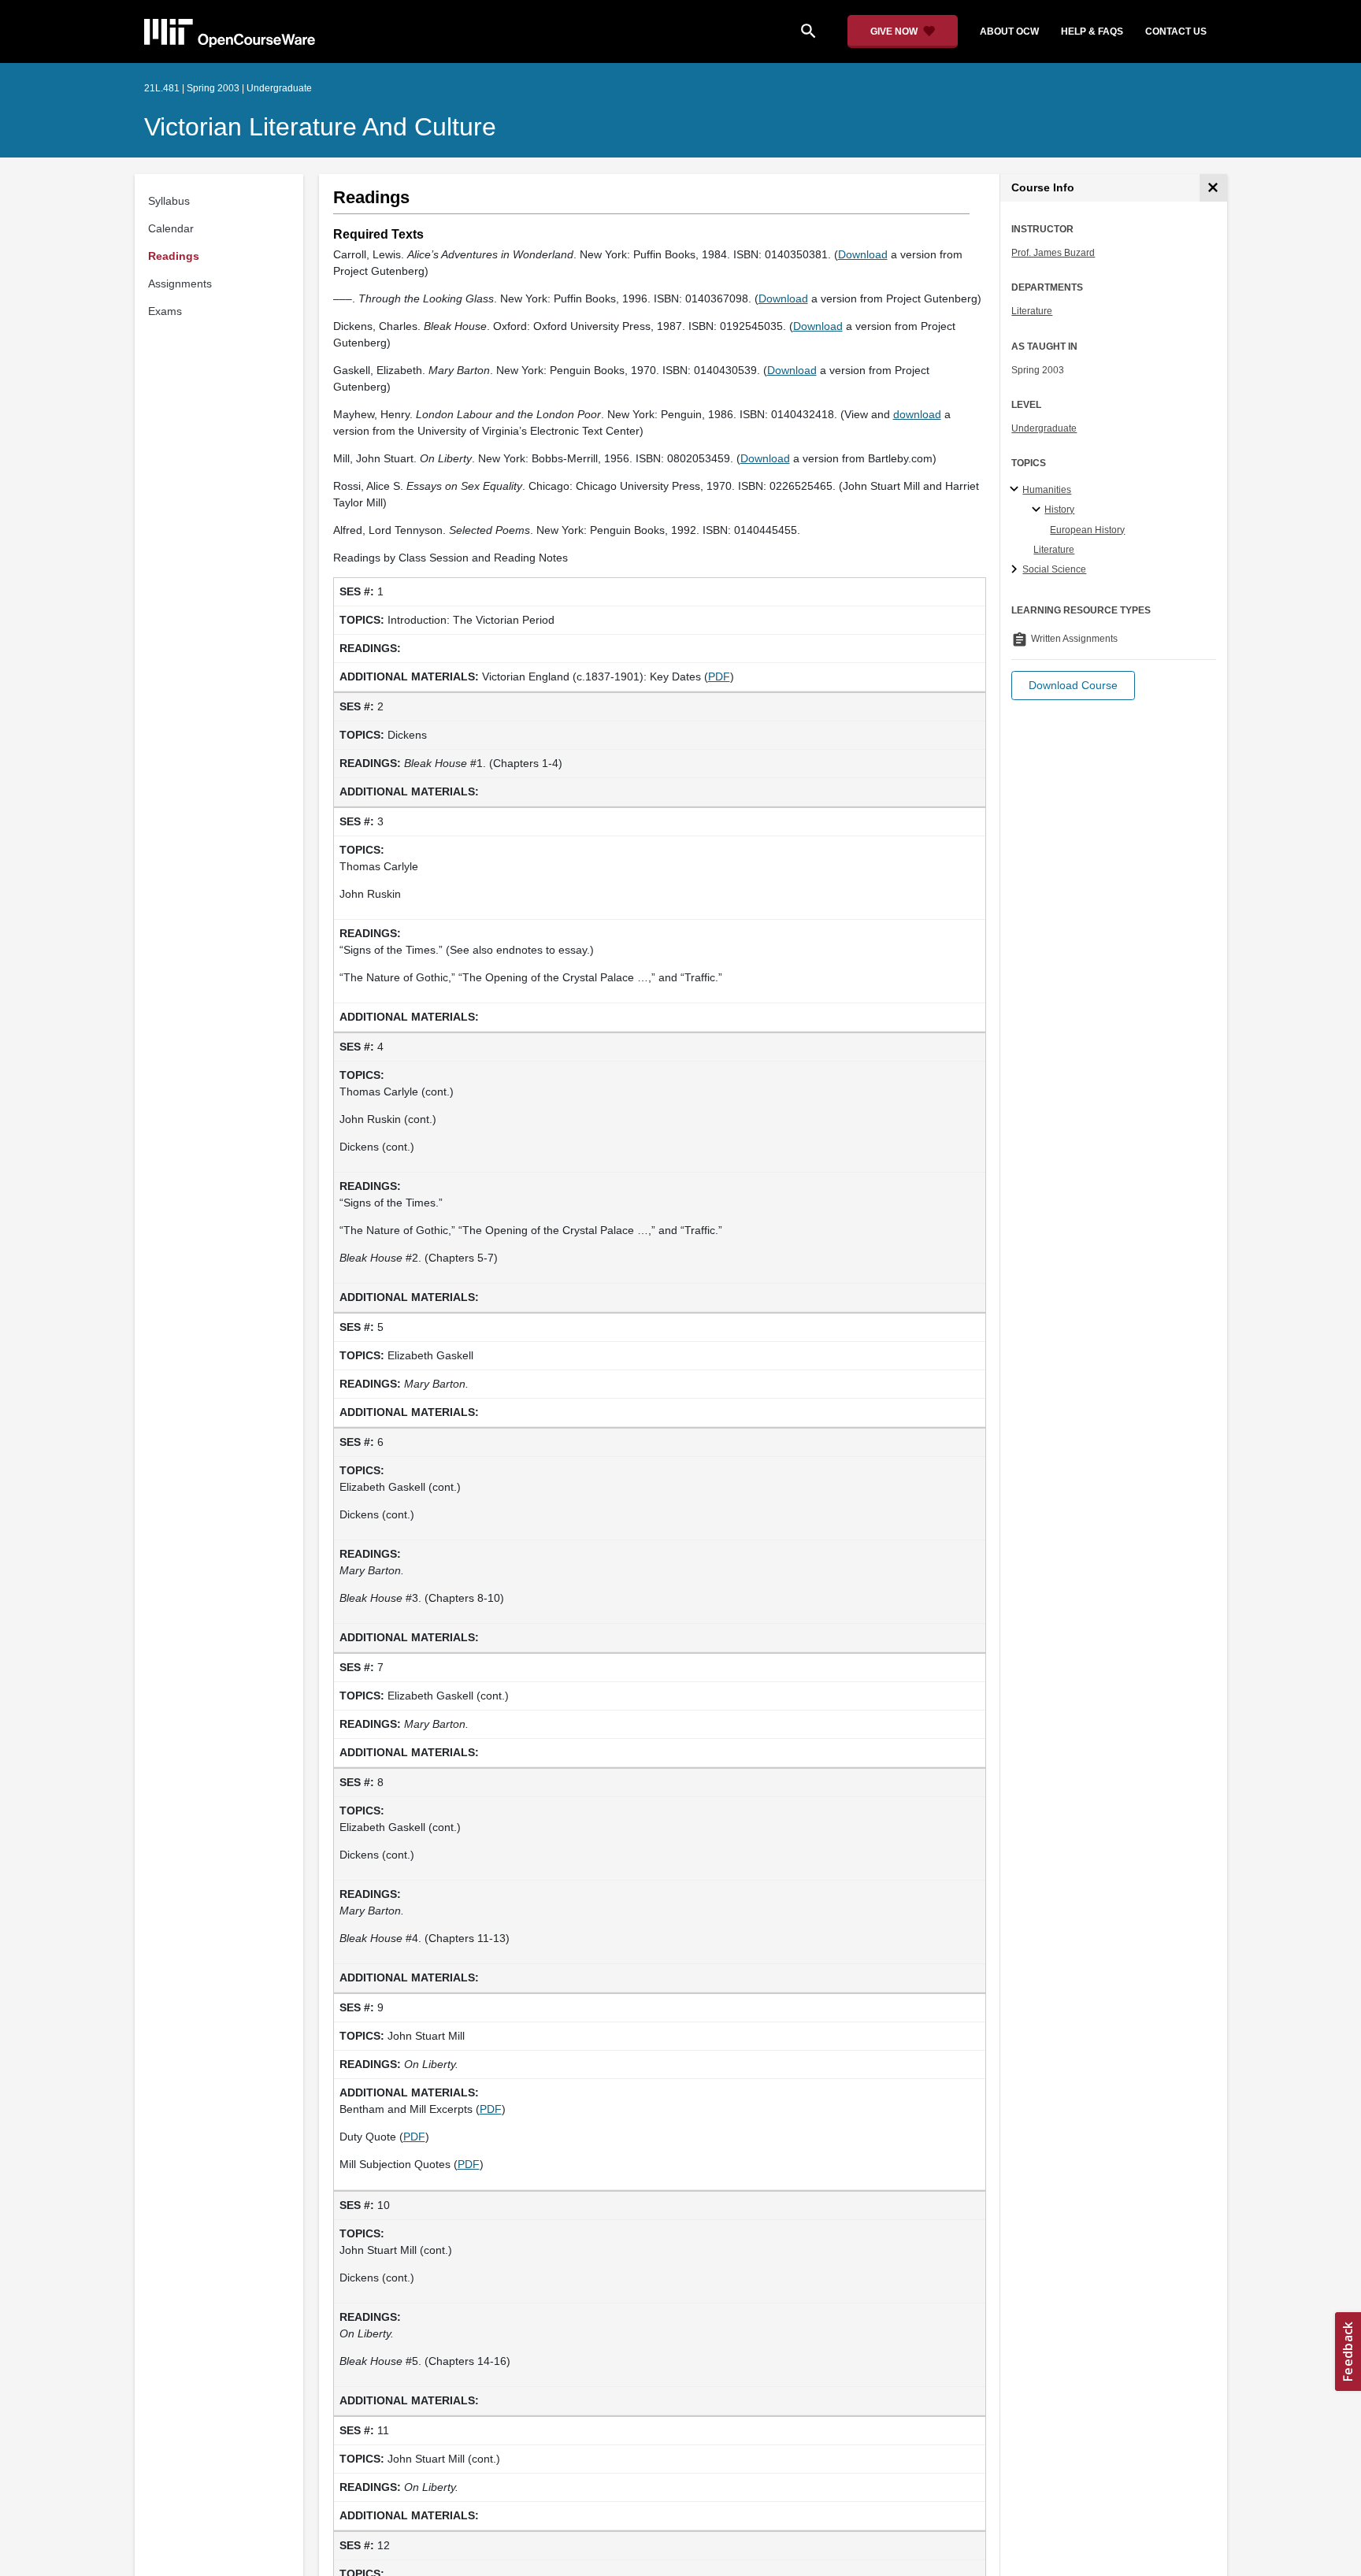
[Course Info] (1213, 188)
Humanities (1047, 490)
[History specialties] (1038, 510)
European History (1087, 530)
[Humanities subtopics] (1016, 490)
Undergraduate (1044, 428)
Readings (174, 256)
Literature (1032, 311)
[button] (1073, 686)
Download (863, 254)
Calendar (171, 228)
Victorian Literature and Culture (320, 127)
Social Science (1054, 569)
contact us (1176, 32)
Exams (165, 311)
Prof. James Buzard (1053, 253)
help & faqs (1092, 32)
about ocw (1009, 32)
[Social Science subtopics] (1016, 570)
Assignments (180, 284)
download (917, 414)
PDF (719, 676)
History (1059, 510)
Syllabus (169, 201)
